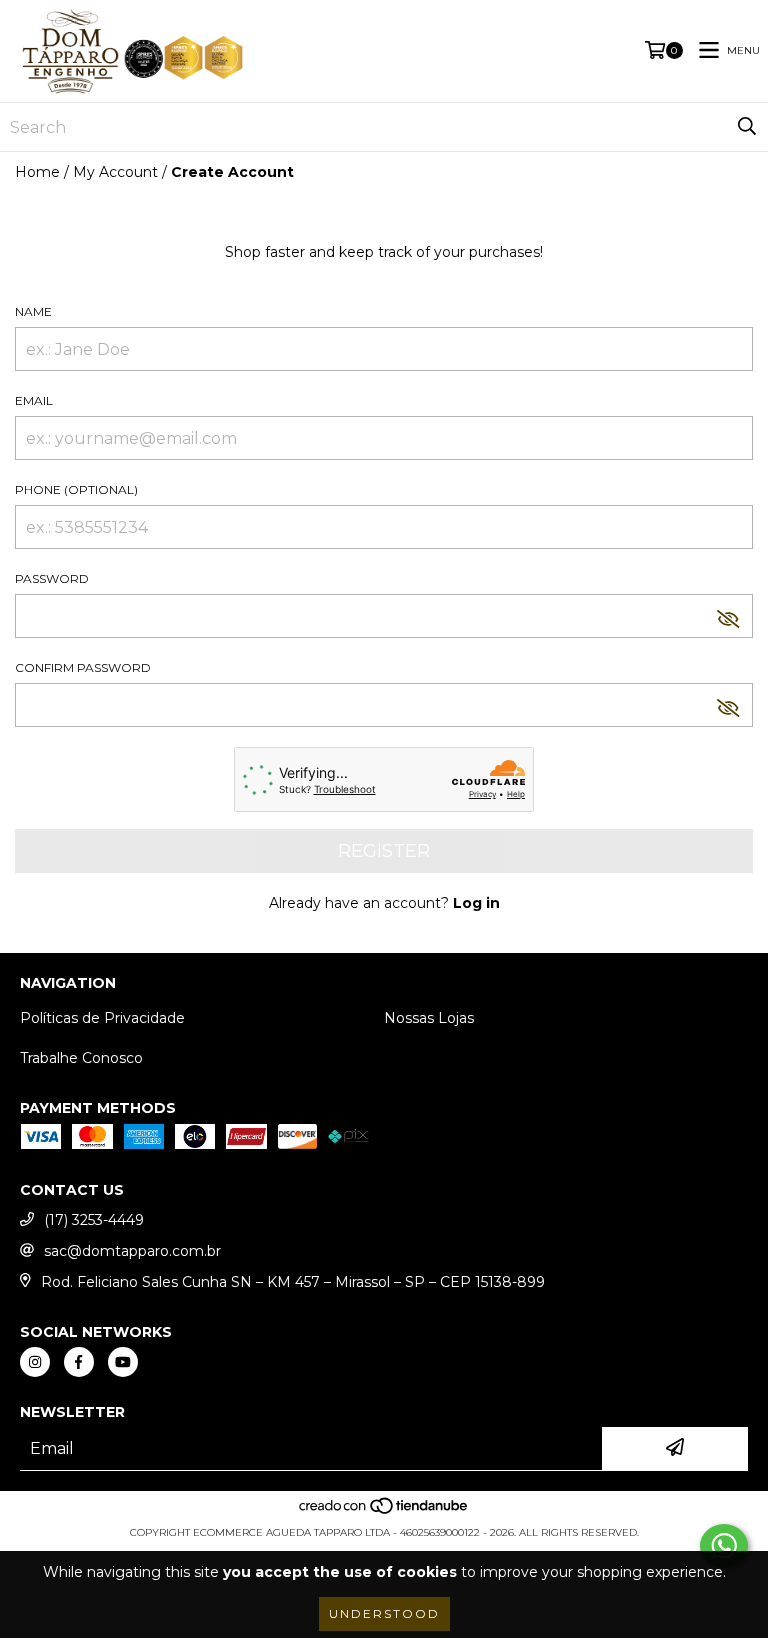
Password (52, 578)
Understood (384, 1613)
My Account (115, 172)
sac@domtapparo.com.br (132, 1251)
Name (33, 311)
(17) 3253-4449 (94, 1220)
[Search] (747, 127)
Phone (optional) (76, 489)
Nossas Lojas (429, 1018)
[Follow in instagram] (35, 1362)
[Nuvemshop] (384, 1512)
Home (37, 172)
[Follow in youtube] (123, 1362)
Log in (476, 903)
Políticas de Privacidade (102, 1018)
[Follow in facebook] (79, 1362)
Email (34, 400)
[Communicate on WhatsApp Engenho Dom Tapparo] (724, 1546)
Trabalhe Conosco (81, 1058)
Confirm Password (83, 667)
